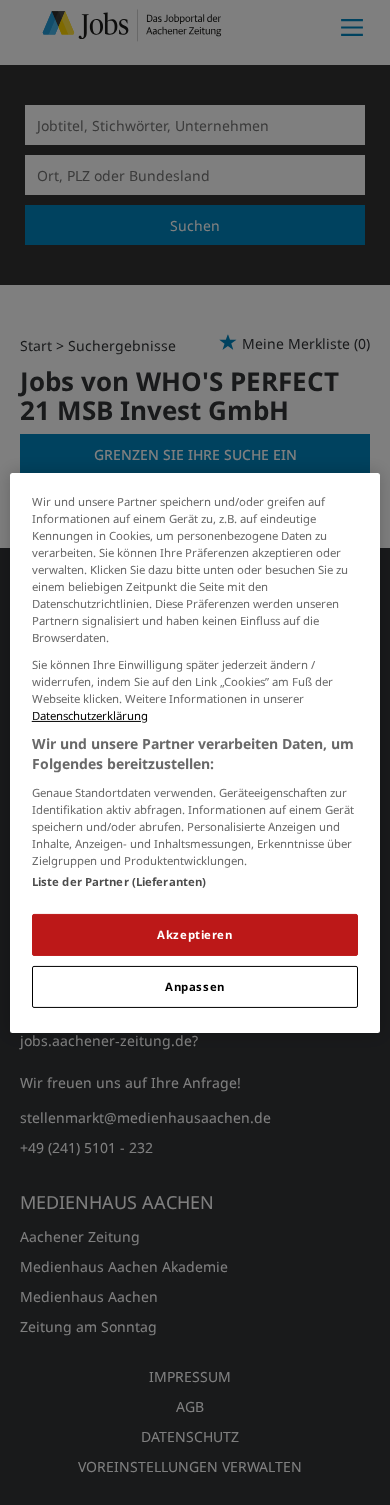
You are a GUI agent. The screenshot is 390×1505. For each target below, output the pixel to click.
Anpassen (195, 986)
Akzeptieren (194, 934)
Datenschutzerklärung (90, 715)
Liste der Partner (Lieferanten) (119, 881)
